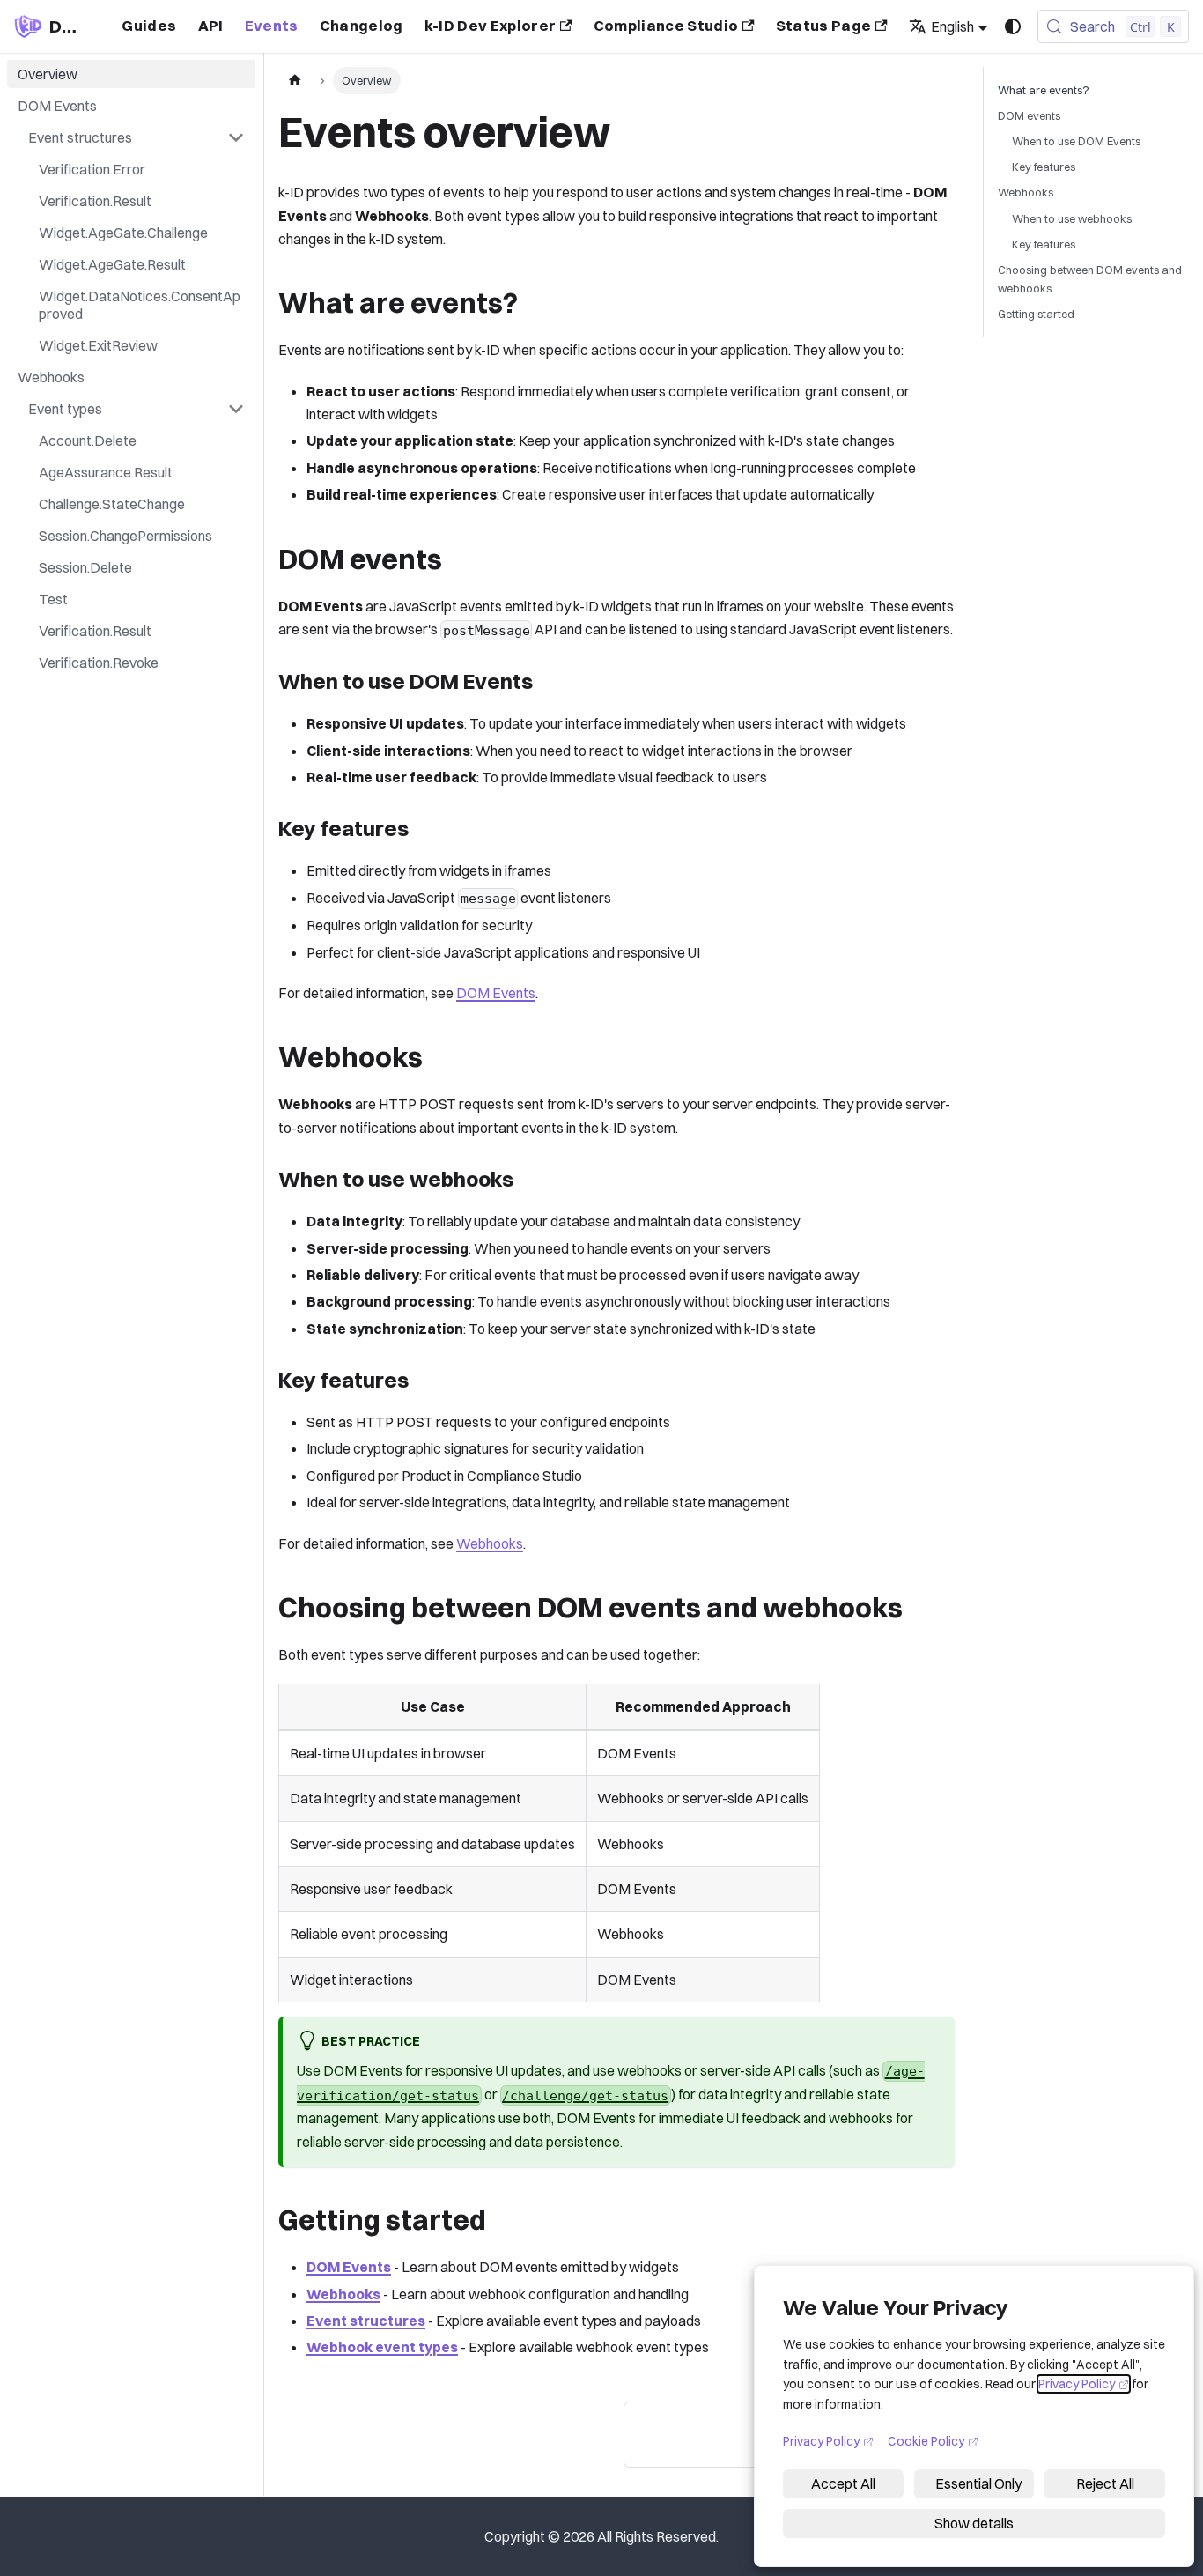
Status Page (824, 26)
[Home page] (295, 81)
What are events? (1044, 90)
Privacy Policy (1084, 2384)
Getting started (1036, 314)
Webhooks (490, 1543)
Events (272, 26)
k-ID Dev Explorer (491, 26)
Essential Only (978, 2483)
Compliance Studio (666, 26)
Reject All (1105, 2483)
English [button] (952, 26)
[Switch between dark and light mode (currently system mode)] (1013, 26)
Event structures (366, 2321)
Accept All (843, 2483)
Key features (1044, 167)
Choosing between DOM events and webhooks (1090, 279)
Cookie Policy (933, 2441)
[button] (137, 137)
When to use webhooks (1072, 218)
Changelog (362, 26)
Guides (149, 26)
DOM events (1029, 115)
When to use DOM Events (1076, 141)
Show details (974, 2523)
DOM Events (496, 993)
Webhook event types (382, 2347)
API (211, 26)
